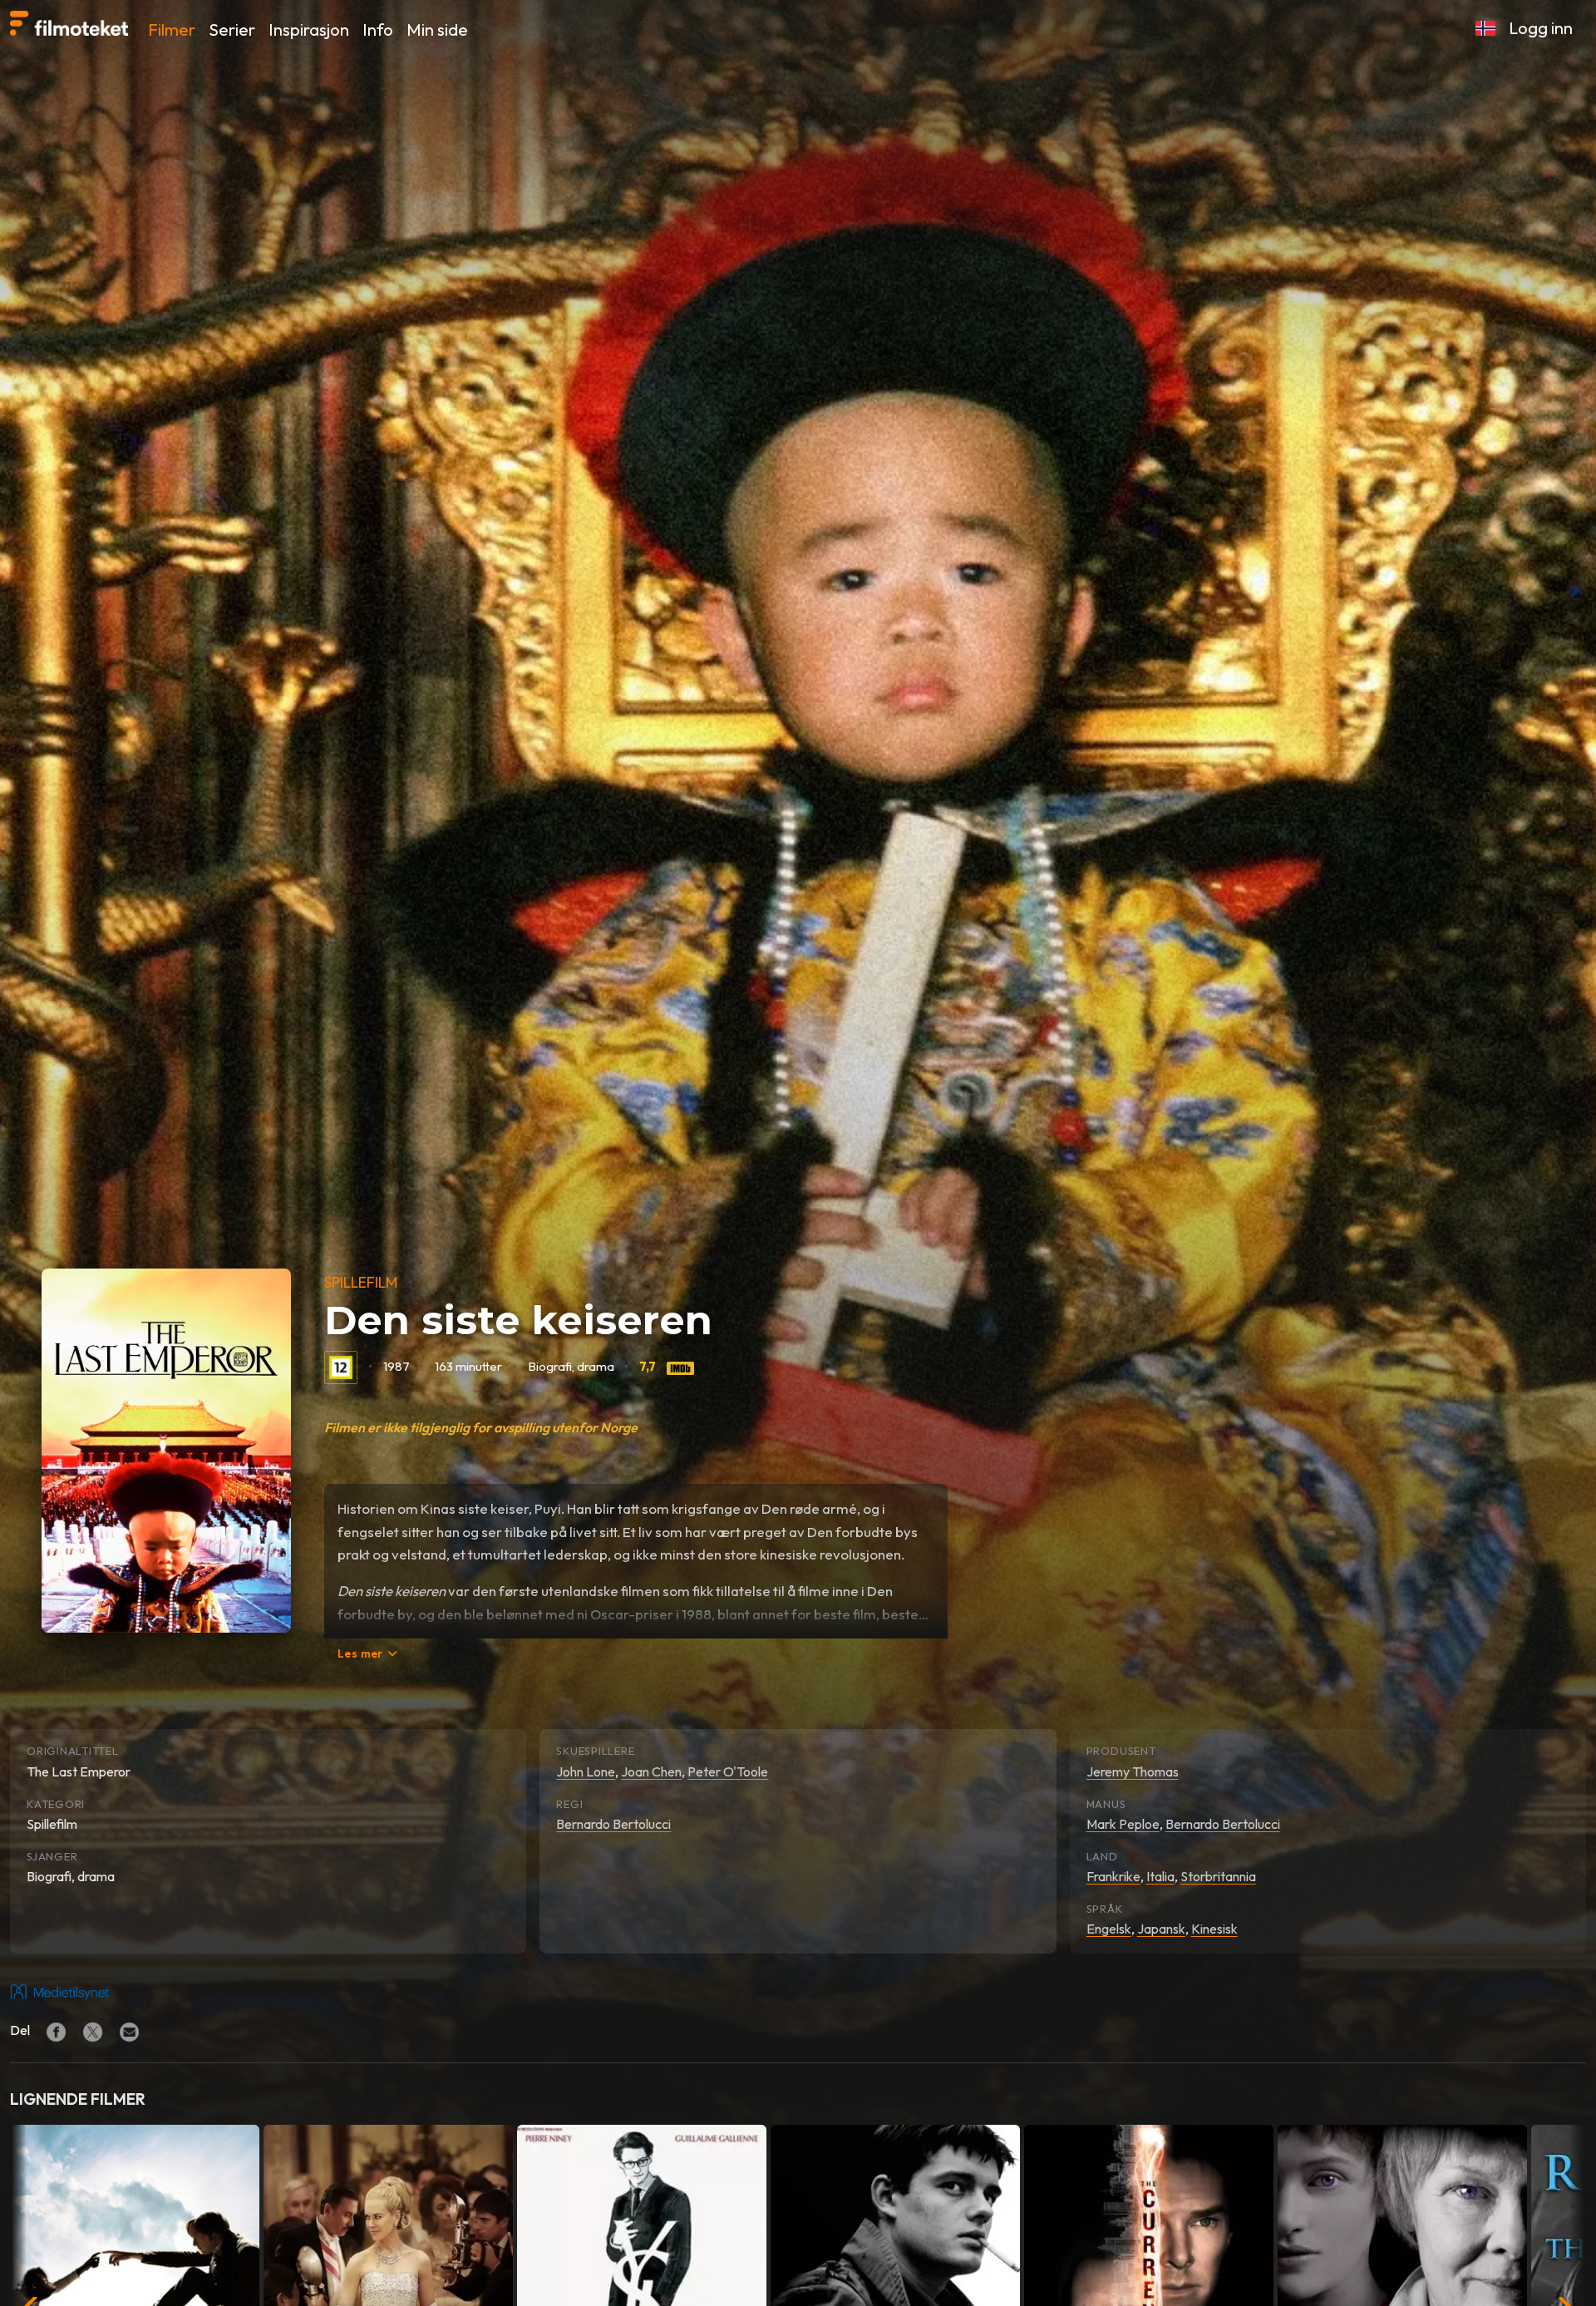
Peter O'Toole (728, 1771)
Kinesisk (1214, 1929)
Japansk (1161, 1929)
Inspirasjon (309, 30)
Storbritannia (1218, 1876)
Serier (232, 30)
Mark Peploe (1123, 1824)
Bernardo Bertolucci (613, 1824)
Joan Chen (651, 1771)
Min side (437, 30)
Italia (1160, 1876)
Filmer (172, 30)
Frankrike (1113, 1876)
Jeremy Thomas (1133, 1771)
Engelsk (1109, 1929)
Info (378, 30)
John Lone (586, 1771)
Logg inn (1541, 28)
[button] (1485, 28)
